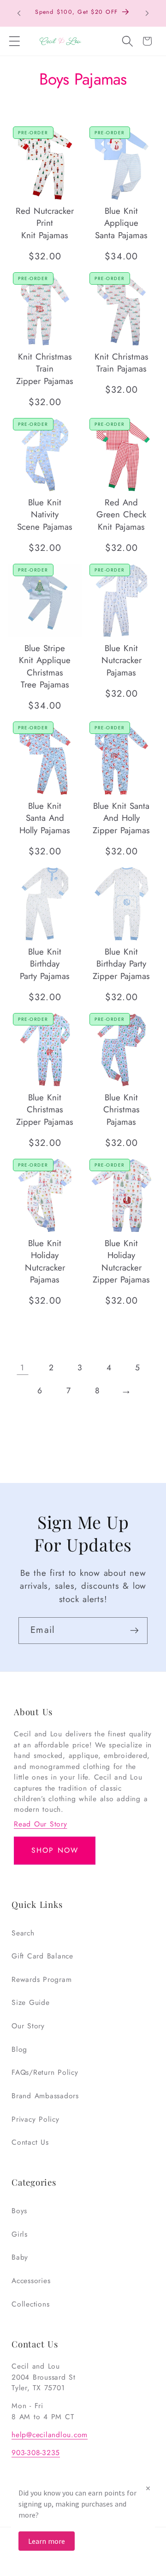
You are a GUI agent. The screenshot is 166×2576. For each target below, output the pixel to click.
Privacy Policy (36, 2119)
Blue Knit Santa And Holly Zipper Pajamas (121, 818)
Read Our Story (41, 1824)
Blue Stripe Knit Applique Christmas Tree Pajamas (45, 667)
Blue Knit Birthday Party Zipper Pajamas (121, 964)
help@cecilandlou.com (50, 2435)
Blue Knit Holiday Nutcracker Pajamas (44, 1262)
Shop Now (55, 1850)
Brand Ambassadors (45, 2096)
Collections (30, 2304)
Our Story (28, 2026)
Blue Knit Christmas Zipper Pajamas (45, 1110)
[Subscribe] (134, 1631)
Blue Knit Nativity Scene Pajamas (45, 515)
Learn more (47, 2541)
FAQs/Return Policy (45, 2072)
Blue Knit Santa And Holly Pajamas (45, 818)
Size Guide (31, 2002)
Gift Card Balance (42, 1956)
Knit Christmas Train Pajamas (122, 363)
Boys (19, 2211)
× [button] (148, 2488)
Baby (20, 2257)
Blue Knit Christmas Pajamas (122, 1110)
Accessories (31, 2281)
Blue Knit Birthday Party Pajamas (45, 964)
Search (23, 1933)
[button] (15, 41)
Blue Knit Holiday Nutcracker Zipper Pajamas (121, 1262)
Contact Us (30, 2142)
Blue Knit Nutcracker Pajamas (122, 661)
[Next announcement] (147, 13)
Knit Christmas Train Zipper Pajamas (45, 369)
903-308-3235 (36, 2453)
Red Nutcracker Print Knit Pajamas (45, 223)
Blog (19, 2049)
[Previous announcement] (19, 13)
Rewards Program (41, 1979)
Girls (20, 2234)
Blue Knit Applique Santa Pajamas (121, 223)
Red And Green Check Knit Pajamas (121, 515)
